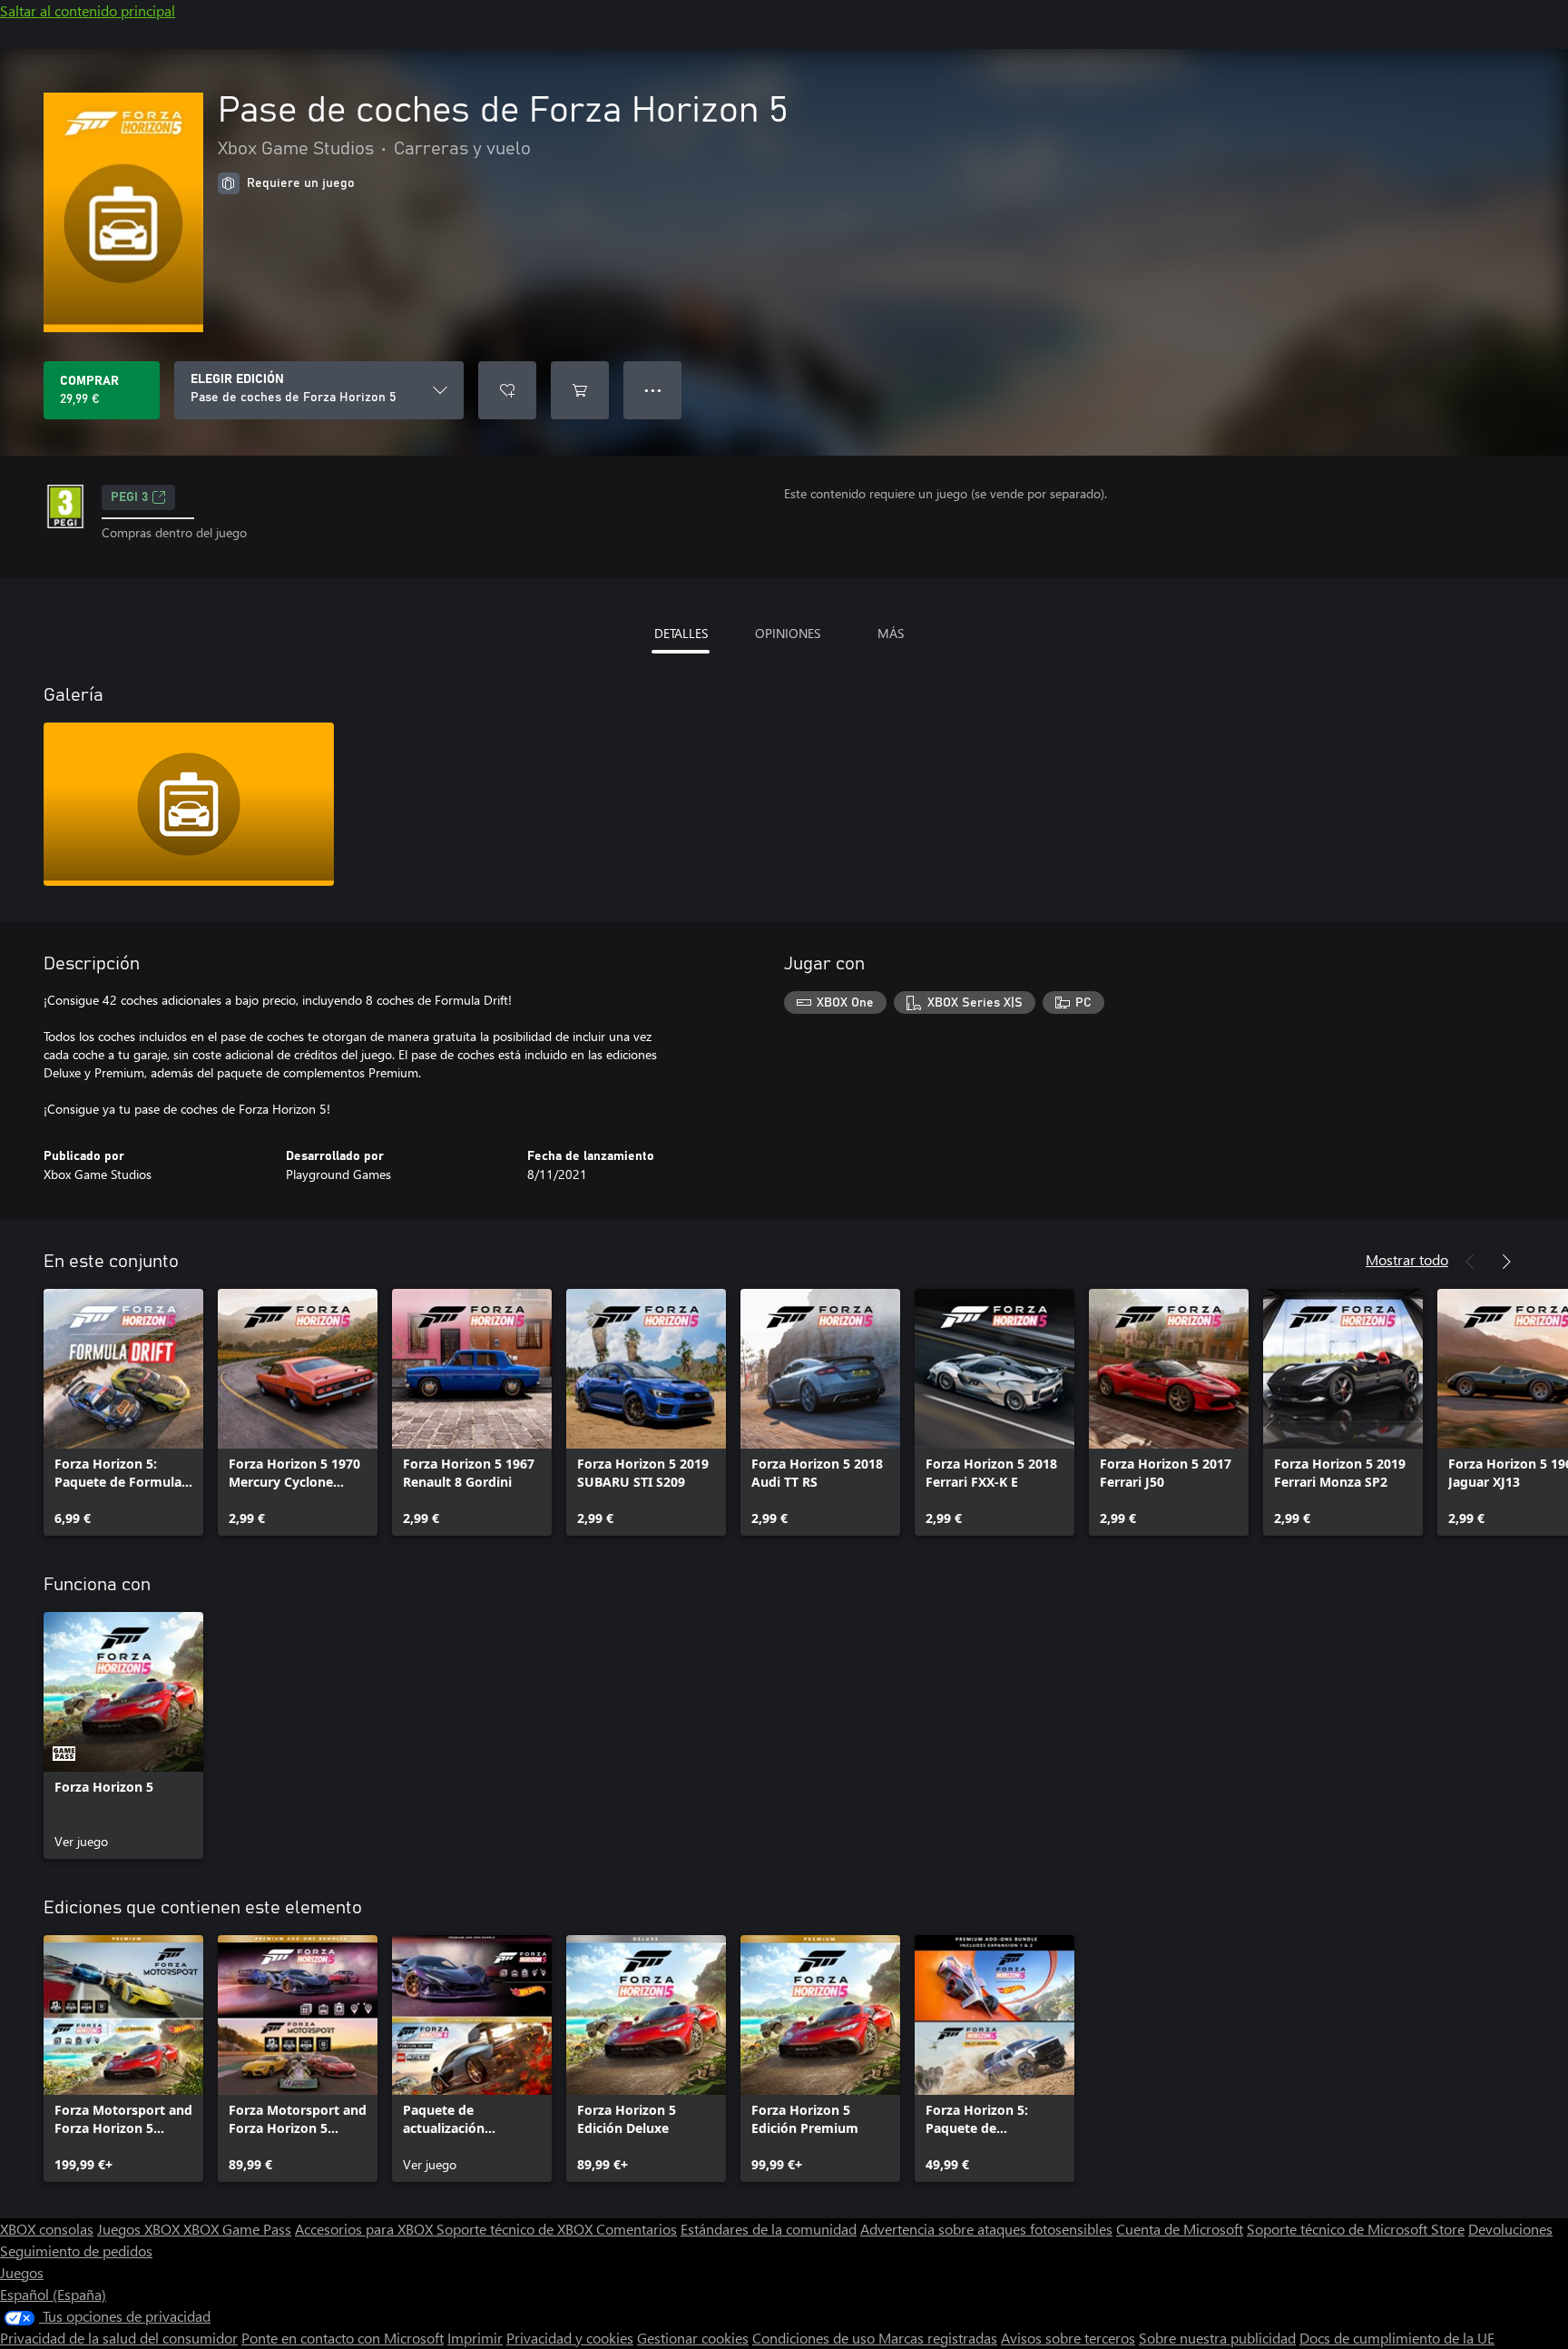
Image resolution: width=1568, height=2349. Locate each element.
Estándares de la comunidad (769, 2229)
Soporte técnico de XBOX (516, 2229)
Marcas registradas (938, 2338)
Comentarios (637, 2229)
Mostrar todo (1407, 1259)
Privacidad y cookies (570, 2338)
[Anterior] (1470, 1262)
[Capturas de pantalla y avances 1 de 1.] (189, 804)
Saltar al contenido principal (88, 10)
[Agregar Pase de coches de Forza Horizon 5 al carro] (580, 390)
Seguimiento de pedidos (76, 2251)
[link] (123, 1412)
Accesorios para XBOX (366, 2229)
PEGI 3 (129, 497)
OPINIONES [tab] (788, 633)
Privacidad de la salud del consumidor (119, 2338)
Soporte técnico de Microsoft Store (1356, 2229)
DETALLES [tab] (681, 633)
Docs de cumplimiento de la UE (1397, 2338)
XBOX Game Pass (237, 2229)
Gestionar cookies (693, 2338)
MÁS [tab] (891, 633)
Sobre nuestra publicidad (1217, 2338)
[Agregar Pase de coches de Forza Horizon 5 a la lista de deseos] (507, 390)
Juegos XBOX (140, 2229)
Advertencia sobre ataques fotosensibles (986, 2229)
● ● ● (653, 390)
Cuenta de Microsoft (1180, 2229)
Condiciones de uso (815, 2338)
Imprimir (475, 2338)
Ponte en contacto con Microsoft (343, 2338)
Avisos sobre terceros (1068, 2338)
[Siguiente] (1506, 1262)
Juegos (22, 2272)
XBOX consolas (47, 2229)
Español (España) (53, 2294)
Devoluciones (1510, 2229)
